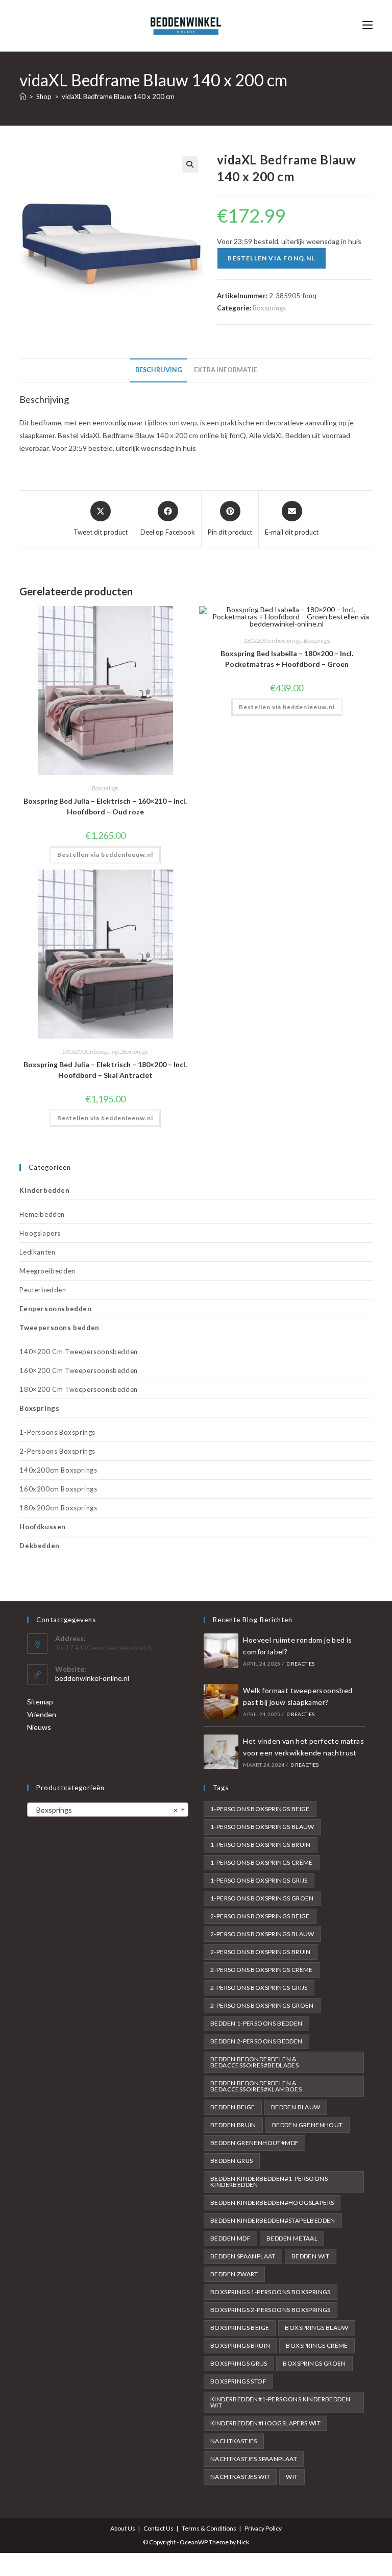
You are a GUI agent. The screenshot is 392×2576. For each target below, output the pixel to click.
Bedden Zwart (234, 2274)
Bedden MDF (230, 2238)
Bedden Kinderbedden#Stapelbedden (273, 2220)
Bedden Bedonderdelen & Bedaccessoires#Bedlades (254, 2062)
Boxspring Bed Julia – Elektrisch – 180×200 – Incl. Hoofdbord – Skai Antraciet (105, 1070)
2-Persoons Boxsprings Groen (262, 2005)
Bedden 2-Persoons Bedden (256, 2041)
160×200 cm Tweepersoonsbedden (78, 1370)
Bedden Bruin (233, 2125)
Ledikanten (37, 1252)
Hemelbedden (42, 1214)
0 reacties (301, 1664)
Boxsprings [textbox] (105, 1810)
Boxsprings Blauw (316, 2328)
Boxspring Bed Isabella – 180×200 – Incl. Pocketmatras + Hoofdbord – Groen (287, 659)
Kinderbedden (44, 1190)
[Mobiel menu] (367, 25)
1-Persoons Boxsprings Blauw (262, 1827)
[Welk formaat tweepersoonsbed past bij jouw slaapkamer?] (221, 1701)
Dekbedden (39, 1546)
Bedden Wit (311, 2256)
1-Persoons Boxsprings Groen (262, 1898)
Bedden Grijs (232, 2161)
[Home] (23, 97)
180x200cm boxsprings (273, 641)
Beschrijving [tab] (159, 370)
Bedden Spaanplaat (243, 2256)
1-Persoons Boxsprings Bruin (261, 1845)
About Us (123, 2528)
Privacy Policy (263, 2528)
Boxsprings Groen (314, 2363)
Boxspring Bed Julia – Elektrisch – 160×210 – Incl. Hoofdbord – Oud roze (105, 806)
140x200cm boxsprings (58, 1470)
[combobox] (108, 1810)
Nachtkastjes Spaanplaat (254, 2459)
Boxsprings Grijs (239, 2363)
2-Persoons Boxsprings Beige (260, 1916)
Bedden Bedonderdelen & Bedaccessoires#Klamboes (256, 2086)
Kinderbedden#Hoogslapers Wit (265, 2423)
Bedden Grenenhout (308, 2125)
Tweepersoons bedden (59, 1328)
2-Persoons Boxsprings (57, 1451)
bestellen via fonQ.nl (271, 258)
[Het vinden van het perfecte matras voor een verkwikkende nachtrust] (221, 1752)
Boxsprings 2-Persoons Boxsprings (271, 2310)
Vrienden (42, 1714)
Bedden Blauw (296, 2107)
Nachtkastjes (234, 2441)
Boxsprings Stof (238, 2381)
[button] (190, 164)
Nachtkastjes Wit (240, 2477)
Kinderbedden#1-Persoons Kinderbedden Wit (280, 2402)
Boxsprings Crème (317, 2345)
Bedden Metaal (292, 2238)
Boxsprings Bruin (240, 2345)
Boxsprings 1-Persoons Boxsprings (271, 2292)
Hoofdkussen (43, 1527)
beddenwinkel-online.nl (92, 1678)
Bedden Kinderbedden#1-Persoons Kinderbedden (269, 2182)
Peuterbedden (43, 1290)
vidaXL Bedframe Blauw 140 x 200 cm (118, 97)
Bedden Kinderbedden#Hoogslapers (272, 2202)
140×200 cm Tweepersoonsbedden (78, 1352)
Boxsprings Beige (240, 2328)
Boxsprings (269, 308)
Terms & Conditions (209, 2528)
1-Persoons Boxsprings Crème (262, 1862)
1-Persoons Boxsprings (57, 1432)
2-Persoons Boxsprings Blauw (262, 1934)
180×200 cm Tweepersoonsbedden (78, 1389)
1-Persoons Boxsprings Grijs (259, 1880)
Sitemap (40, 1702)
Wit (292, 2477)
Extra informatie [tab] (226, 370)
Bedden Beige (233, 2107)
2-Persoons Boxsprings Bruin (261, 1952)
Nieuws (39, 1727)
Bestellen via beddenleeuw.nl (105, 854)
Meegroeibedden (47, 1271)
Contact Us (158, 2528)
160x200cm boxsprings (58, 1489)
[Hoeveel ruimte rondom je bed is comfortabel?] (221, 1651)
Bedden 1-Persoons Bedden (256, 2023)
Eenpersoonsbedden (55, 1309)
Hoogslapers (40, 1233)
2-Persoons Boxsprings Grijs (259, 1988)
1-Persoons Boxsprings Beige (260, 1809)
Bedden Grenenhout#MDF (254, 2143)
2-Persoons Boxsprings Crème (262, 1970)
